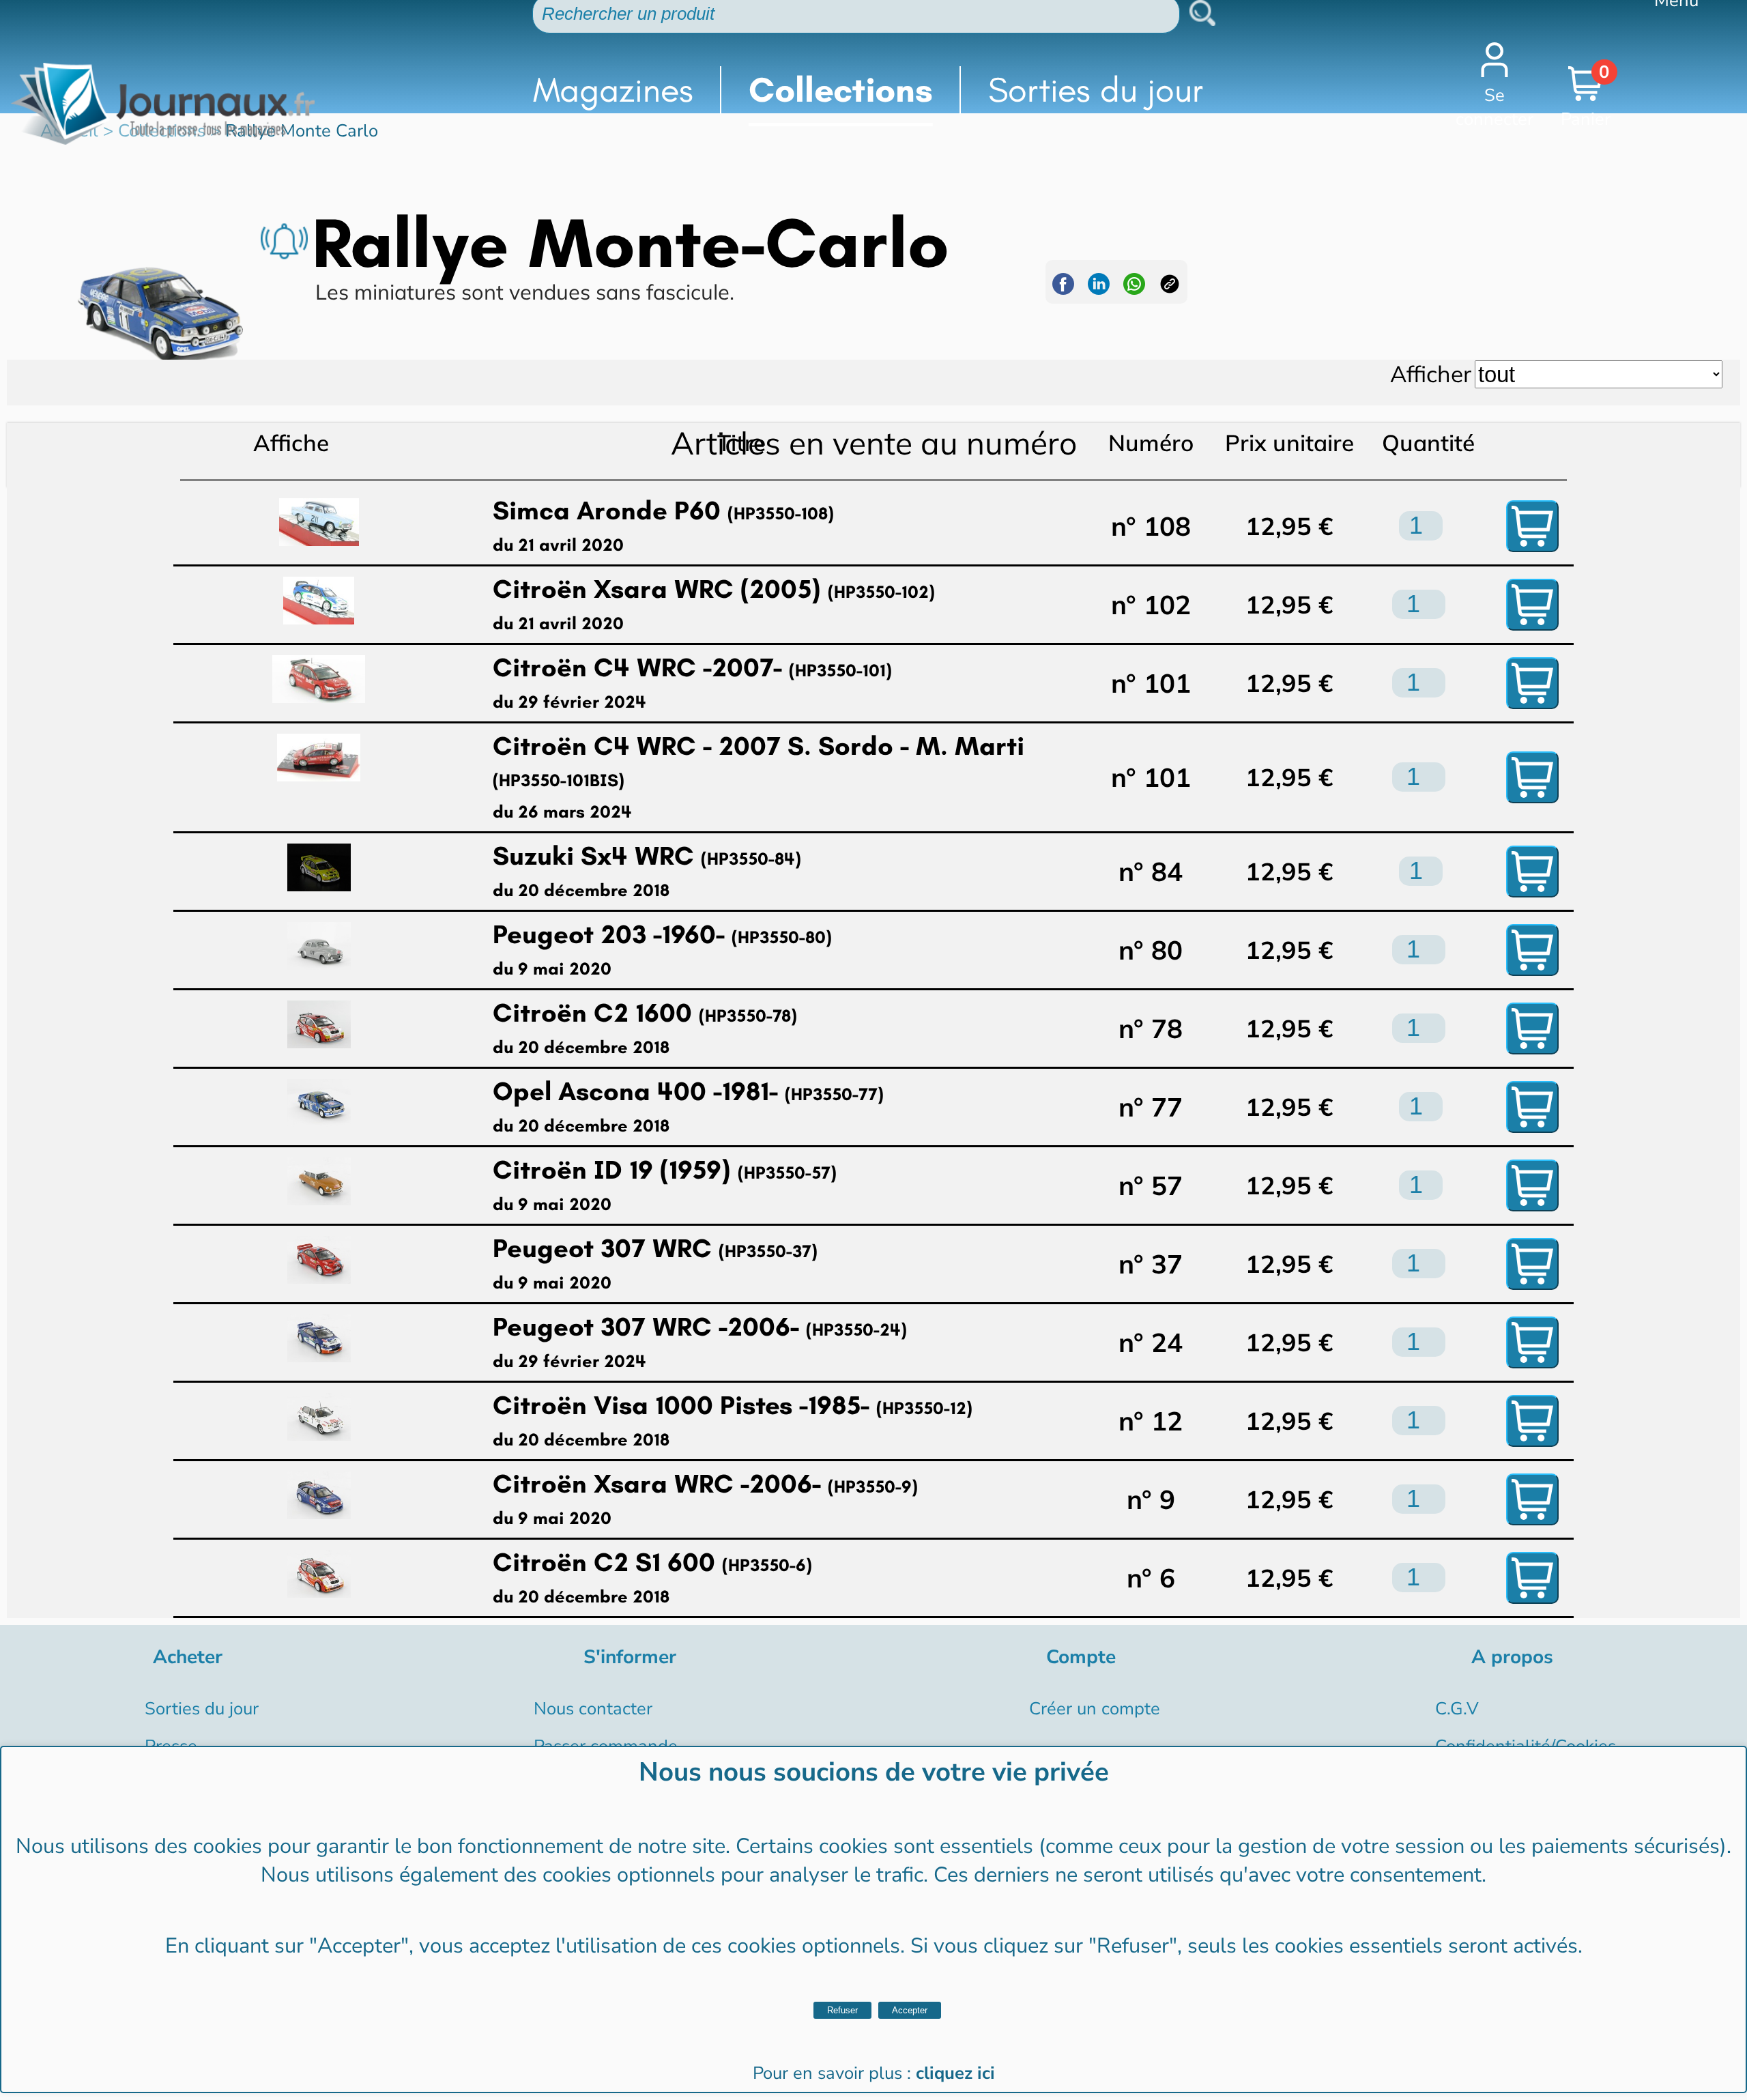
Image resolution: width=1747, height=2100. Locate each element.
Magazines (613, 90)
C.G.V (1457, 1709)
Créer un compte (1095, 1709)
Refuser (842, 2010)
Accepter (910, 2010)
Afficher (1431, 374)
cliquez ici (955, 2073)
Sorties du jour (1096, 90)
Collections (841, 90)
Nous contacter (593, 1709)
